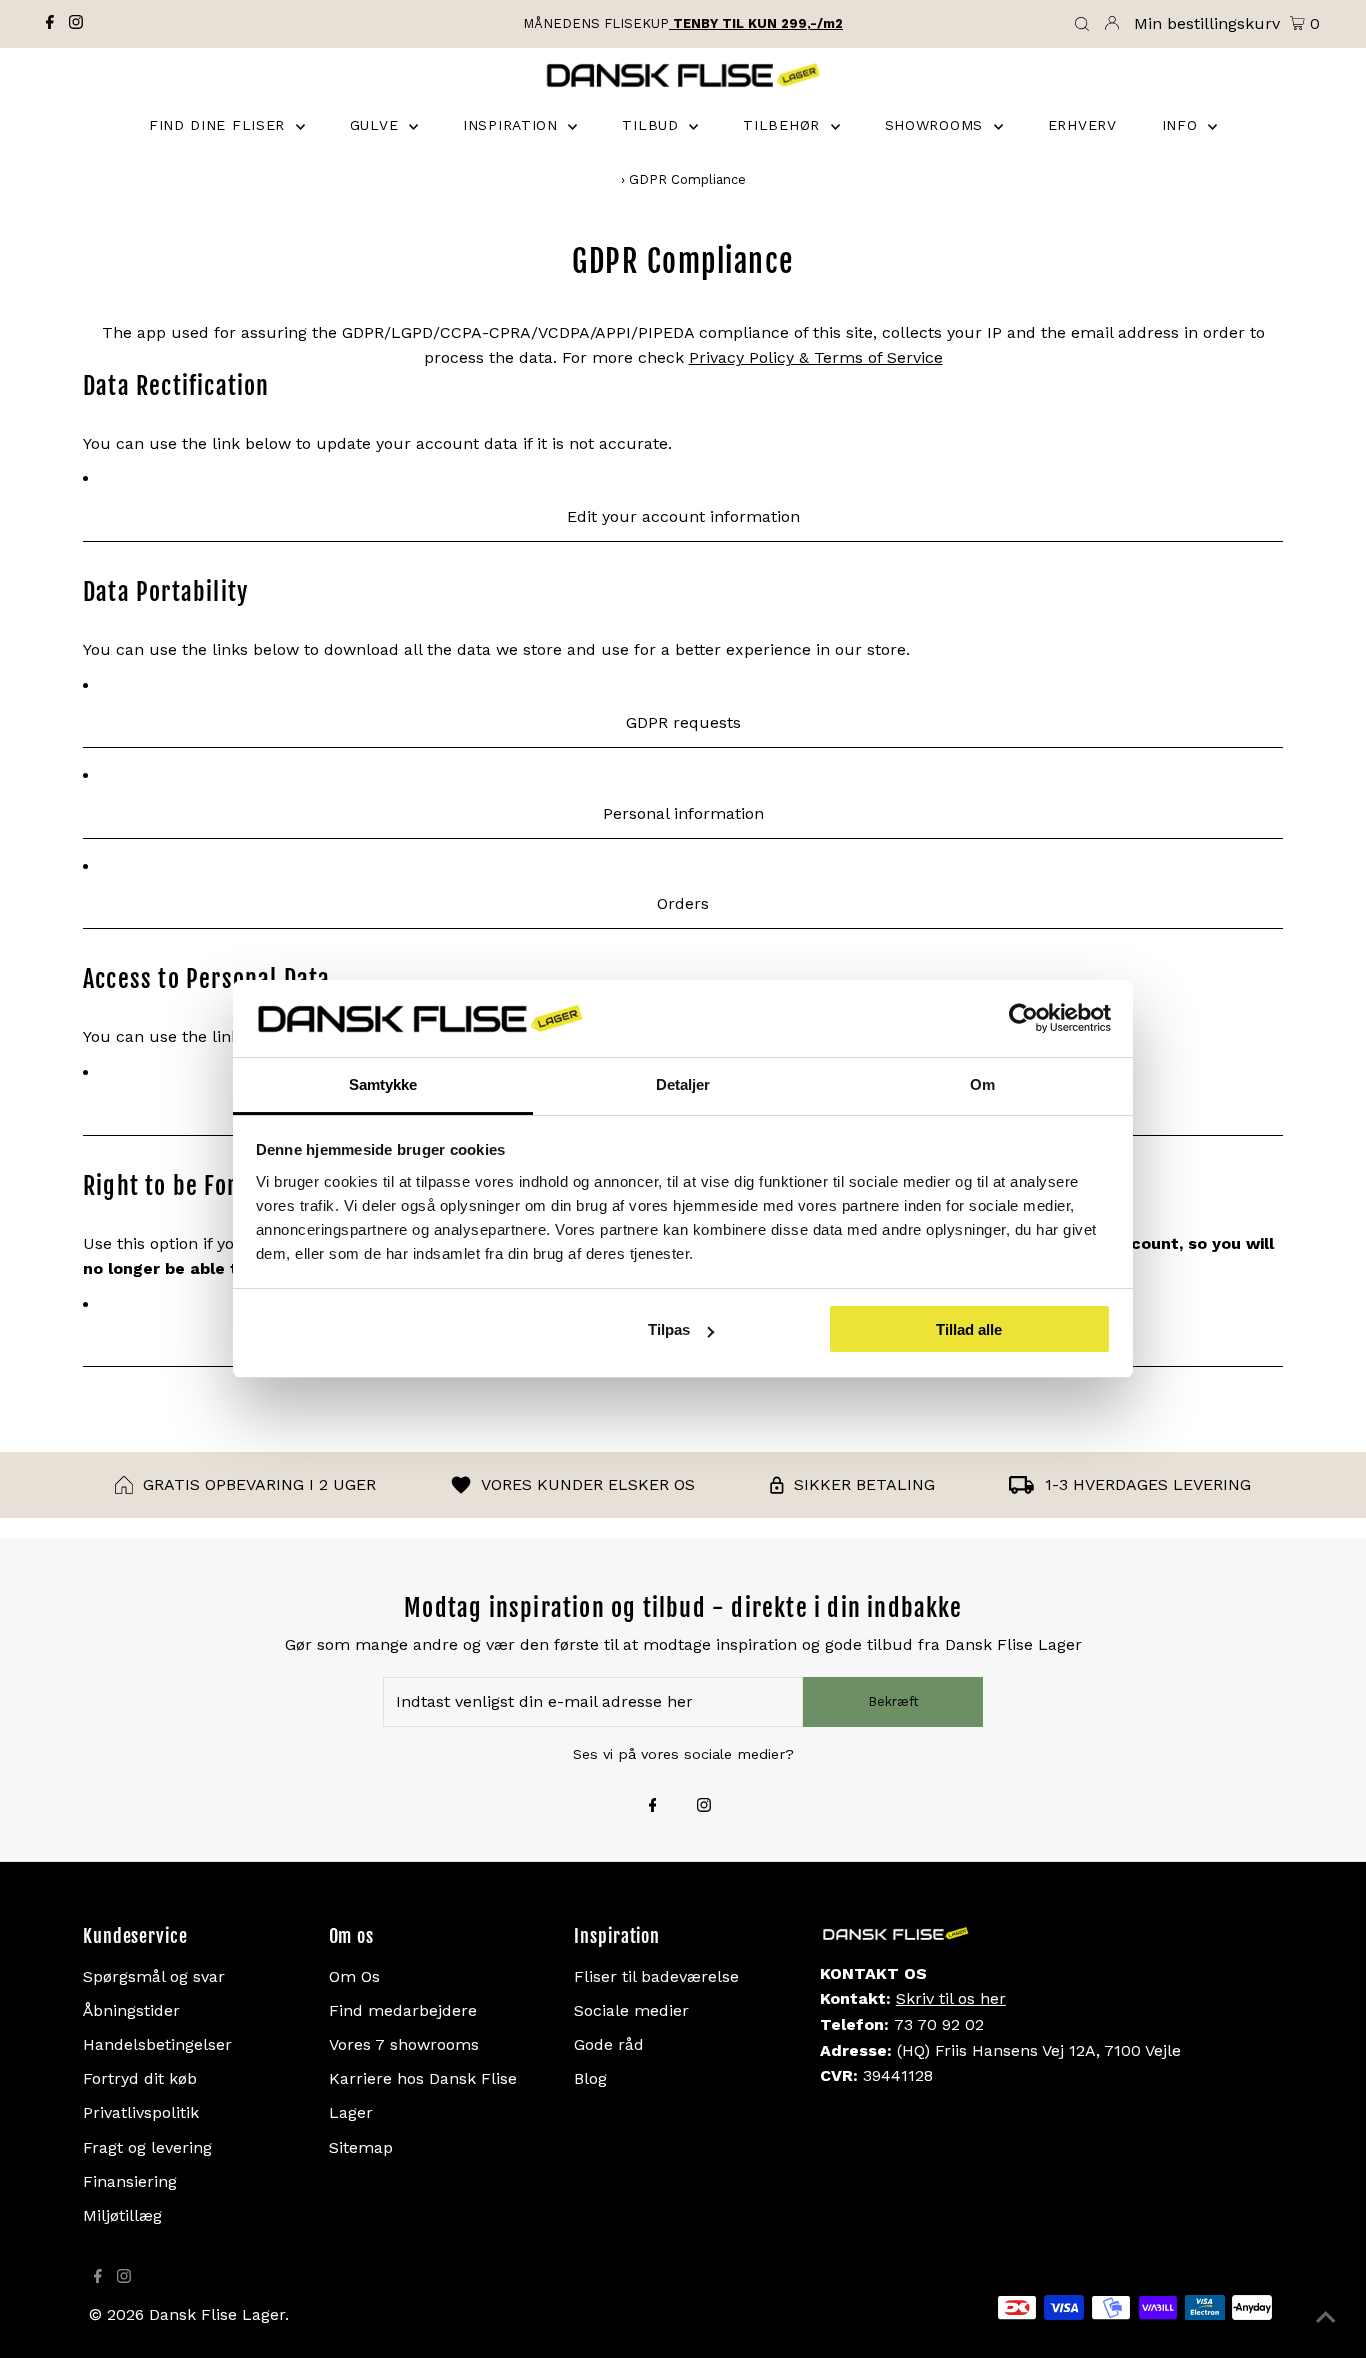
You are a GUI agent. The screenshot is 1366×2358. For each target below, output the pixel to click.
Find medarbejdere (403, 2010)
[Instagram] (76, 24)
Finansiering (130, 2181)
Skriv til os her (951, 1998)
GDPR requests (683, 722)
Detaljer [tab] (683, 1084)
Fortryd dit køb (140, 2078)
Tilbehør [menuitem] (784, 125)
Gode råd (609, 2044)
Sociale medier (631, 2010)
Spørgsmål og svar (154, 1976)
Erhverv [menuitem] (1082, 125)
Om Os (354, 1976)
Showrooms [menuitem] (937, 125)
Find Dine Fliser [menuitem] (220, 125)
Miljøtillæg (122, 2215)
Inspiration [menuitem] (513, 125)
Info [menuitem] (1183, 125)
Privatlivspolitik (141, 2112)
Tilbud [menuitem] (653, 125)
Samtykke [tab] (383, 1084)
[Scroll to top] (1326, 2318)
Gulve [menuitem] (377, 125)
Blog (590, 2078)
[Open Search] (1082, 25)
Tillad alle (969, 1329)
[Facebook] (50, 24)
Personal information (683, 813)
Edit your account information (683, 516)
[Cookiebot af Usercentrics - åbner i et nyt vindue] (1023, 1019)
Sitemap (361, 2147)
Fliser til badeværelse (656, 1976)
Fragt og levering (147, 2147)
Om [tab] (982, 1084)
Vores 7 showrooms (404, 2044)
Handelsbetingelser (157, 2044)
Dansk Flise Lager (217, 2314)
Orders (683, 903)
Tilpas (669, 1329)
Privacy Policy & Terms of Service (816, 357)
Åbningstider (131, 2010)
